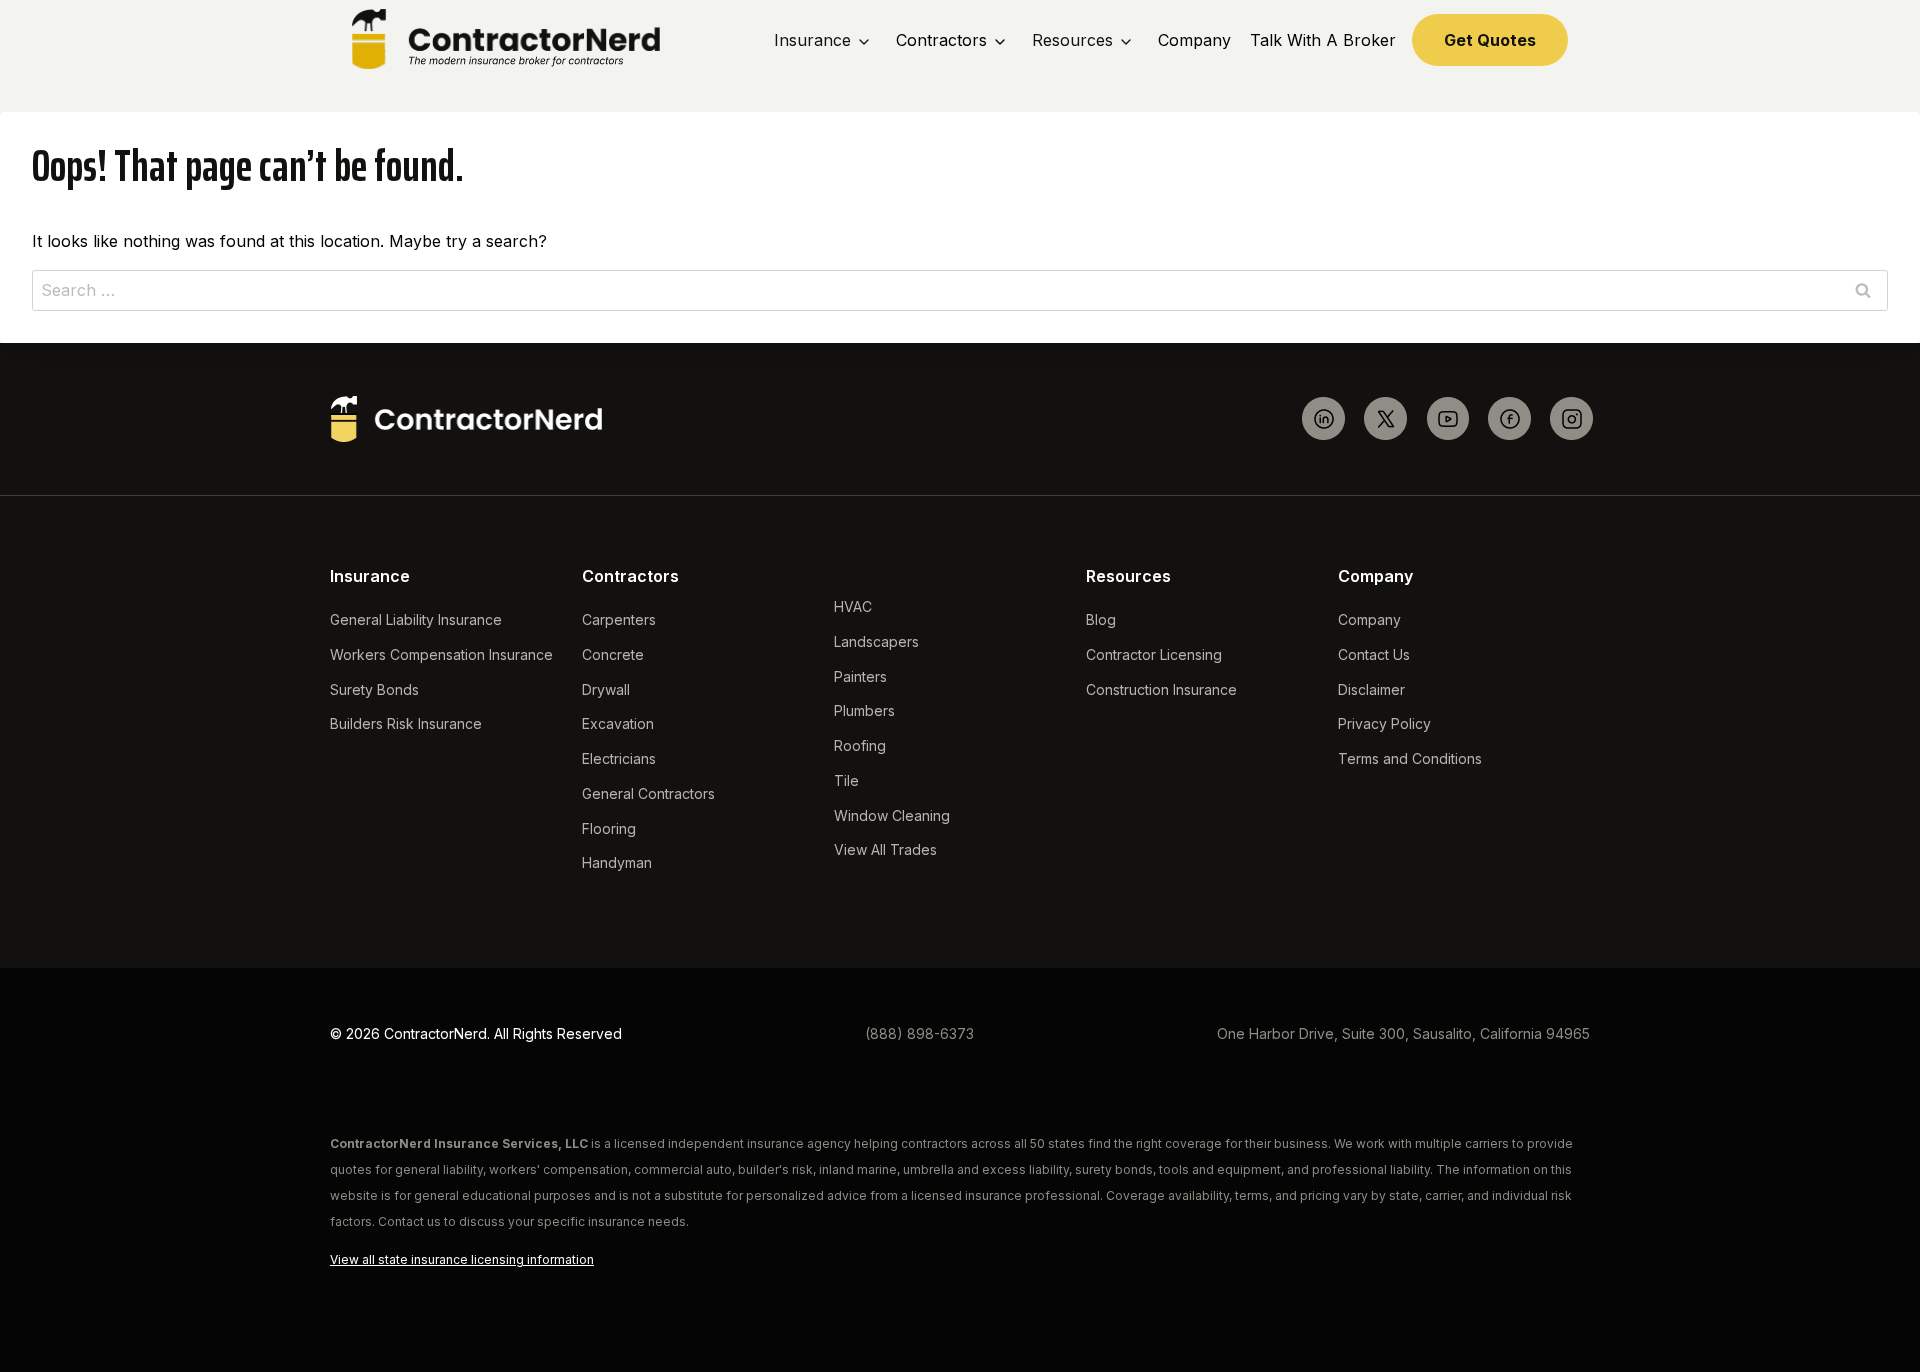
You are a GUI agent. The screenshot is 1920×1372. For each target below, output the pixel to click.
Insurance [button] (812, 40)
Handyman (617, 862)
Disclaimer (1371, 689)
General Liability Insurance (416, 619)
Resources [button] (1072, 40)
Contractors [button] (941, 40)
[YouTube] (1447, 418)
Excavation (618, 723)
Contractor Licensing (1154, 654)
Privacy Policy (1384, 723)
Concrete (613, 654)
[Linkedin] (1323, 418)
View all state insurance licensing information (462, 1259)
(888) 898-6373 (919, 1033)
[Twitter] (1385, 418)
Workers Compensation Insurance (441, 654)
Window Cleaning (892, 815)
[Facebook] (1509, 418)
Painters (860, 676)
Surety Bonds (374, 689)
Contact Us (1374, 654)
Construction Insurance (1161, 689)
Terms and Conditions (1410, 758)
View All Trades (885, 849)
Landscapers (876, 641)
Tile (846, 780)
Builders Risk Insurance (406, 723)
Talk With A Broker (1323, 40)
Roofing (860, 745)
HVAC (853, 606)
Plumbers (864, 710)
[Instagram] (1571, 418)
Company (1194, 40)
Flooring (609, 828)
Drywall (606, 689)
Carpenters (619, 619)
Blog (1101, 619)
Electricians (619, 758)
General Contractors (648, 793)
